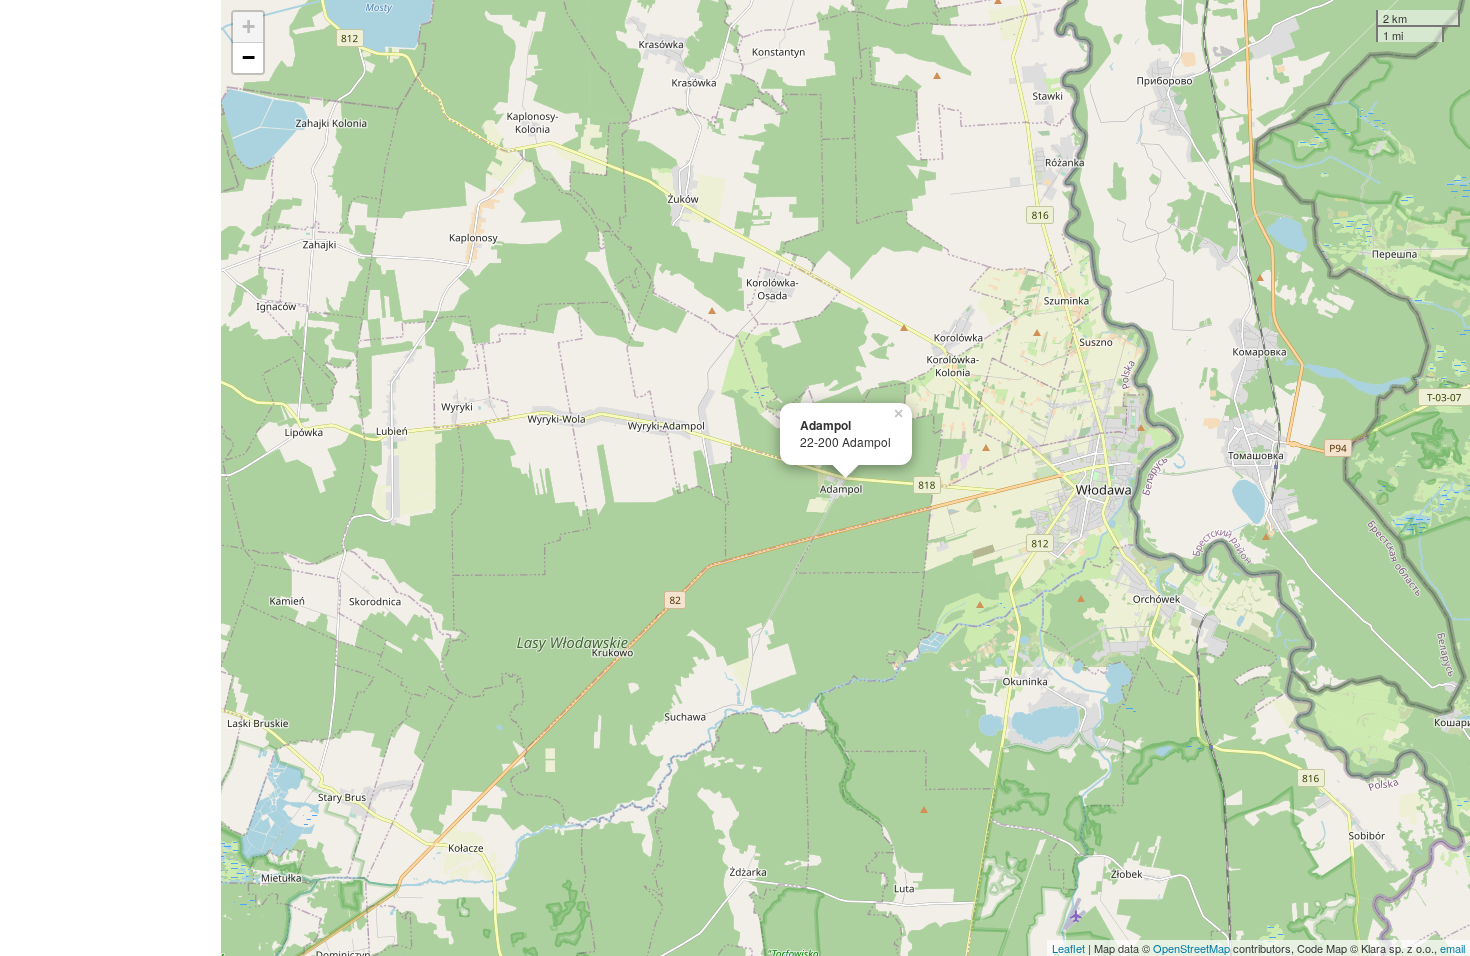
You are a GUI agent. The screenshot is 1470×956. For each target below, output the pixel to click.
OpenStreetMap (1191, 948)
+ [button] (248, 26)
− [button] (248, 57)
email (1452, 948)
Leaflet (1068, 948)
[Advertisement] (110, 478)
